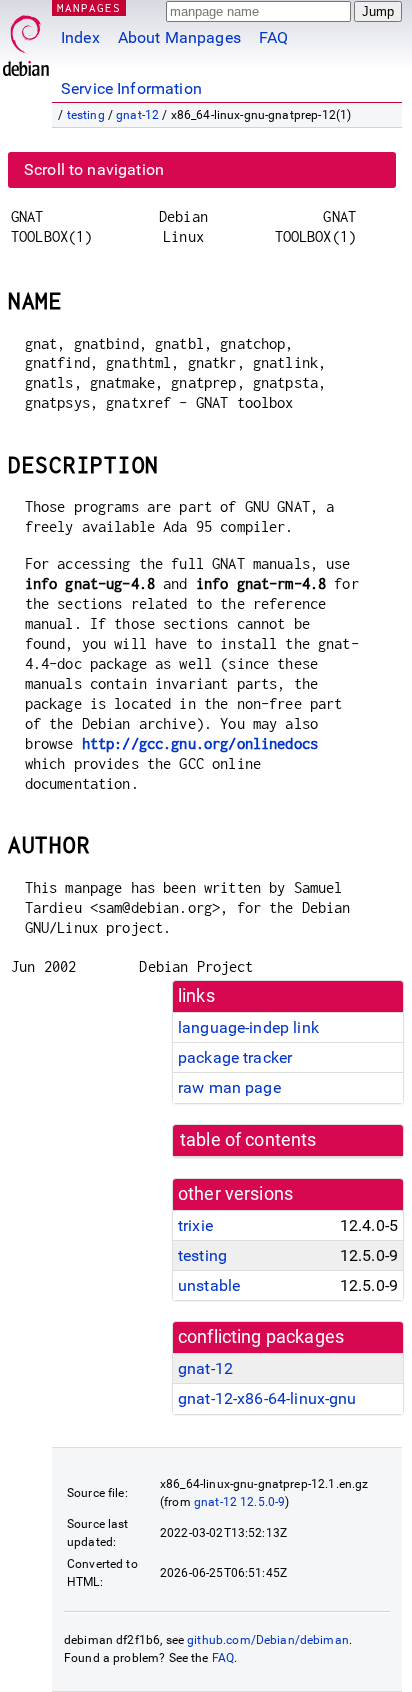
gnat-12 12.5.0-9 (239, 1502)
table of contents (248, 1140)
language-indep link (248, 1027)
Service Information (131, 88)
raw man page (229, 1087)
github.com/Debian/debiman (268, 1640)
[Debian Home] (26, 40)
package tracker (235, 1057)
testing (86, 115)
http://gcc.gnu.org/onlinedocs (200, 743)
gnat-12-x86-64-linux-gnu (267, 1398)
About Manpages (179, 37)
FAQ (273, 37)
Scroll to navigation (94, 169)
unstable (209, 1285)
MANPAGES (89, 7)
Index (80, 37)
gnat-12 (137, 115)
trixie (195, 1225)
